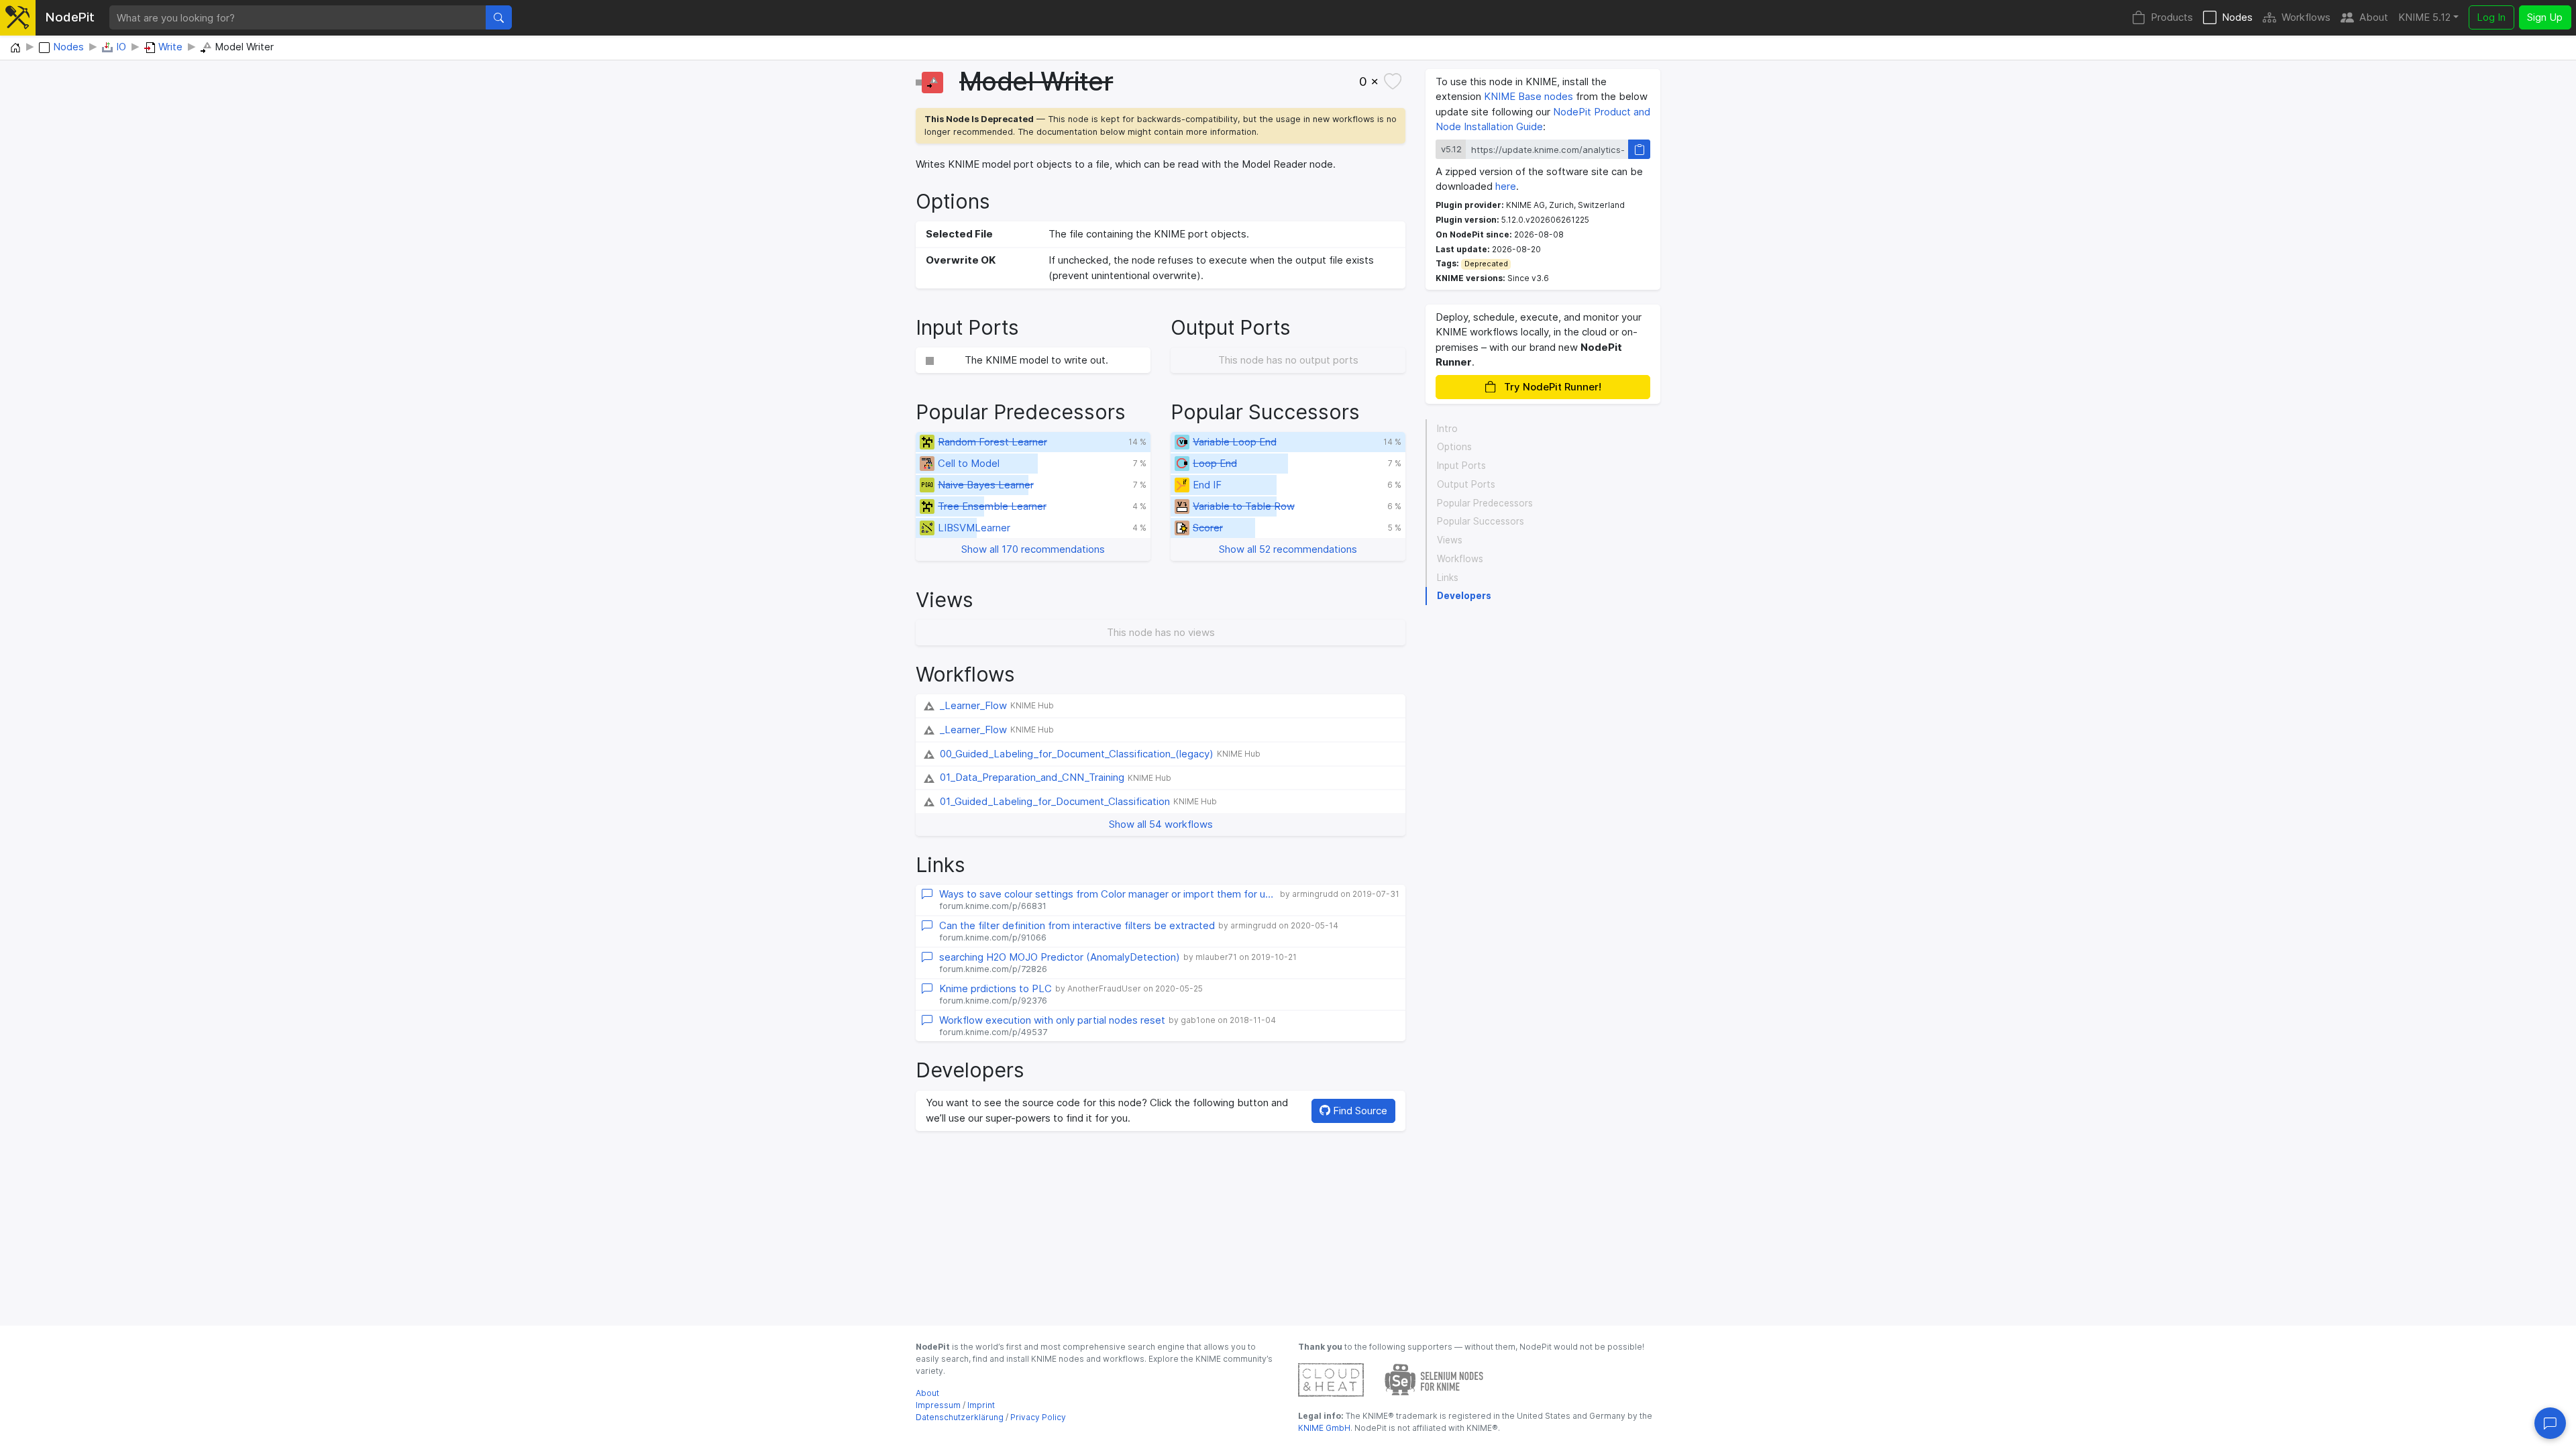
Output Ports (1466, 484)
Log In (2491, 17)
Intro (1447, 429)
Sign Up (2545, 17)
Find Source (1359, 1111)
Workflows (2306, 17)
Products (2172, 17)
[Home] (15, 48)
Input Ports (1461, 466)
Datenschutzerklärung (960, 1417)
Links (1448, 578)
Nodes (2237, 17)
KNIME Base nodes (1528, 96)
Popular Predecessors (1485, 503)
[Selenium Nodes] (1434, 1379)
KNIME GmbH (1324, 1428)
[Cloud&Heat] (1331, 1379)
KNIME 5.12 (2424, 17)
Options (1454, 447)
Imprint (981, 1405)
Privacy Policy (1038, 1417)
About (2374, 17)
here (1506, 186)
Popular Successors (1481, 521)
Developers (1464, 596)
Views (1450, 540)
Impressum (938, 1405)
